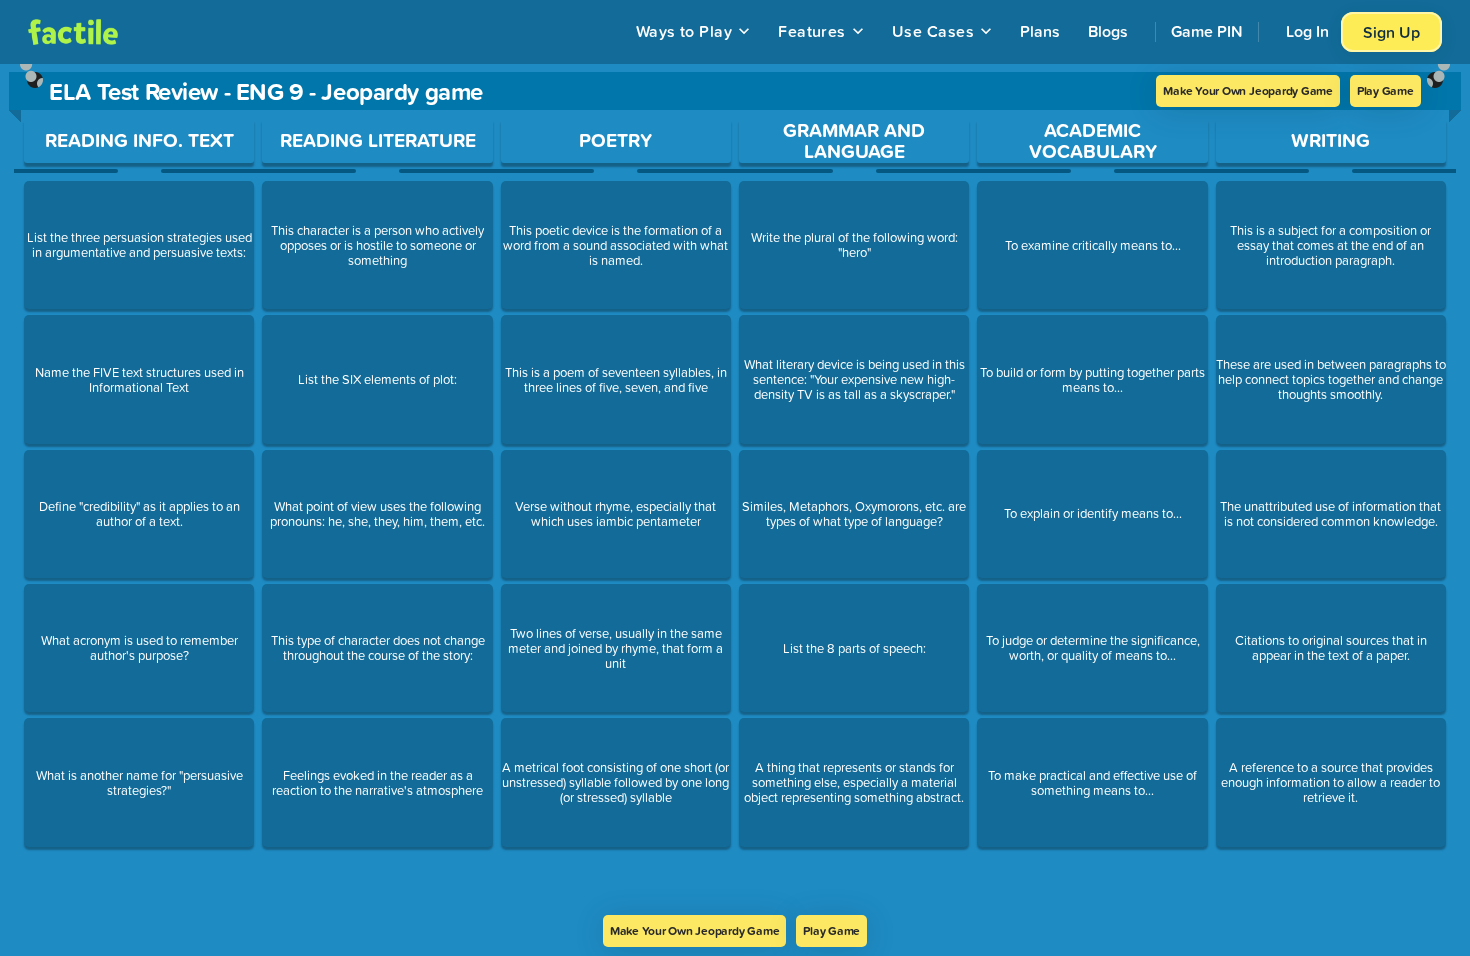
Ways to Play (684, 31)
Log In (1307, 31)
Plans (1040, 31)
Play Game (1385, 90)
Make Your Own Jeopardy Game (1248, 90)
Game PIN (1207, 31)
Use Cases (933, 31)
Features (812, 31)
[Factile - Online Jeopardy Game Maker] (73, 32)
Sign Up (1391, 32)
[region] (735, 489)
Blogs (1108, 31)
